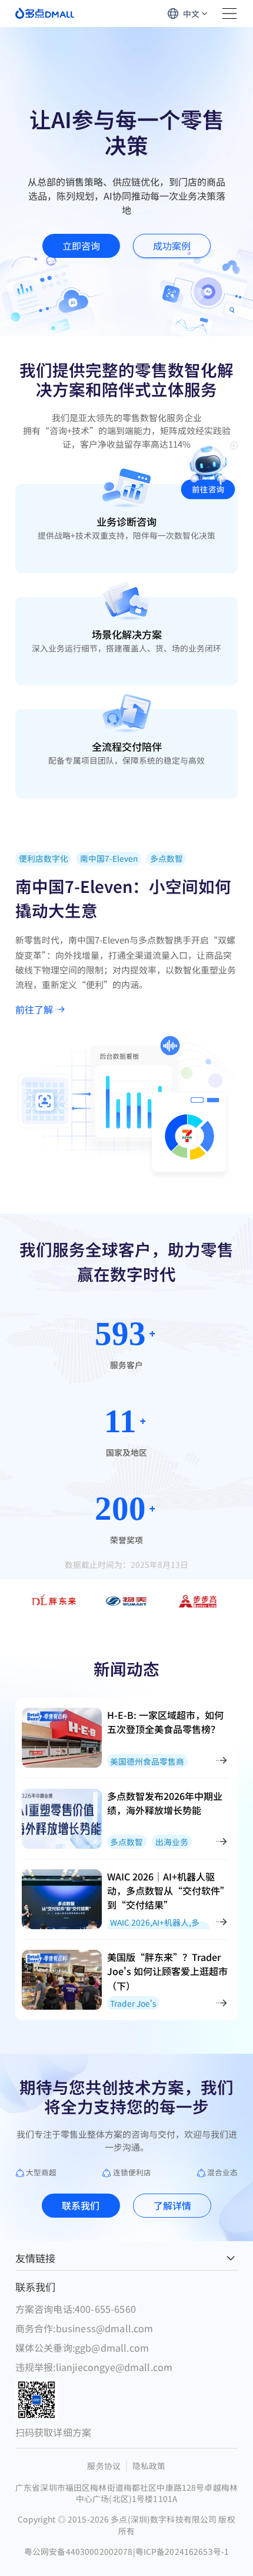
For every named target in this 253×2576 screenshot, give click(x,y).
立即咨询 (81, 246)
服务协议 (104, 2466)
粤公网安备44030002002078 (80, 2552)
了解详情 (172, 2205)
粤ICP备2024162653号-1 (182, 2552)
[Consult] (208, 471)
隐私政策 (149, 2466)
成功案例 (172, 246)
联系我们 (81, 2205)
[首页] (45, 13)
